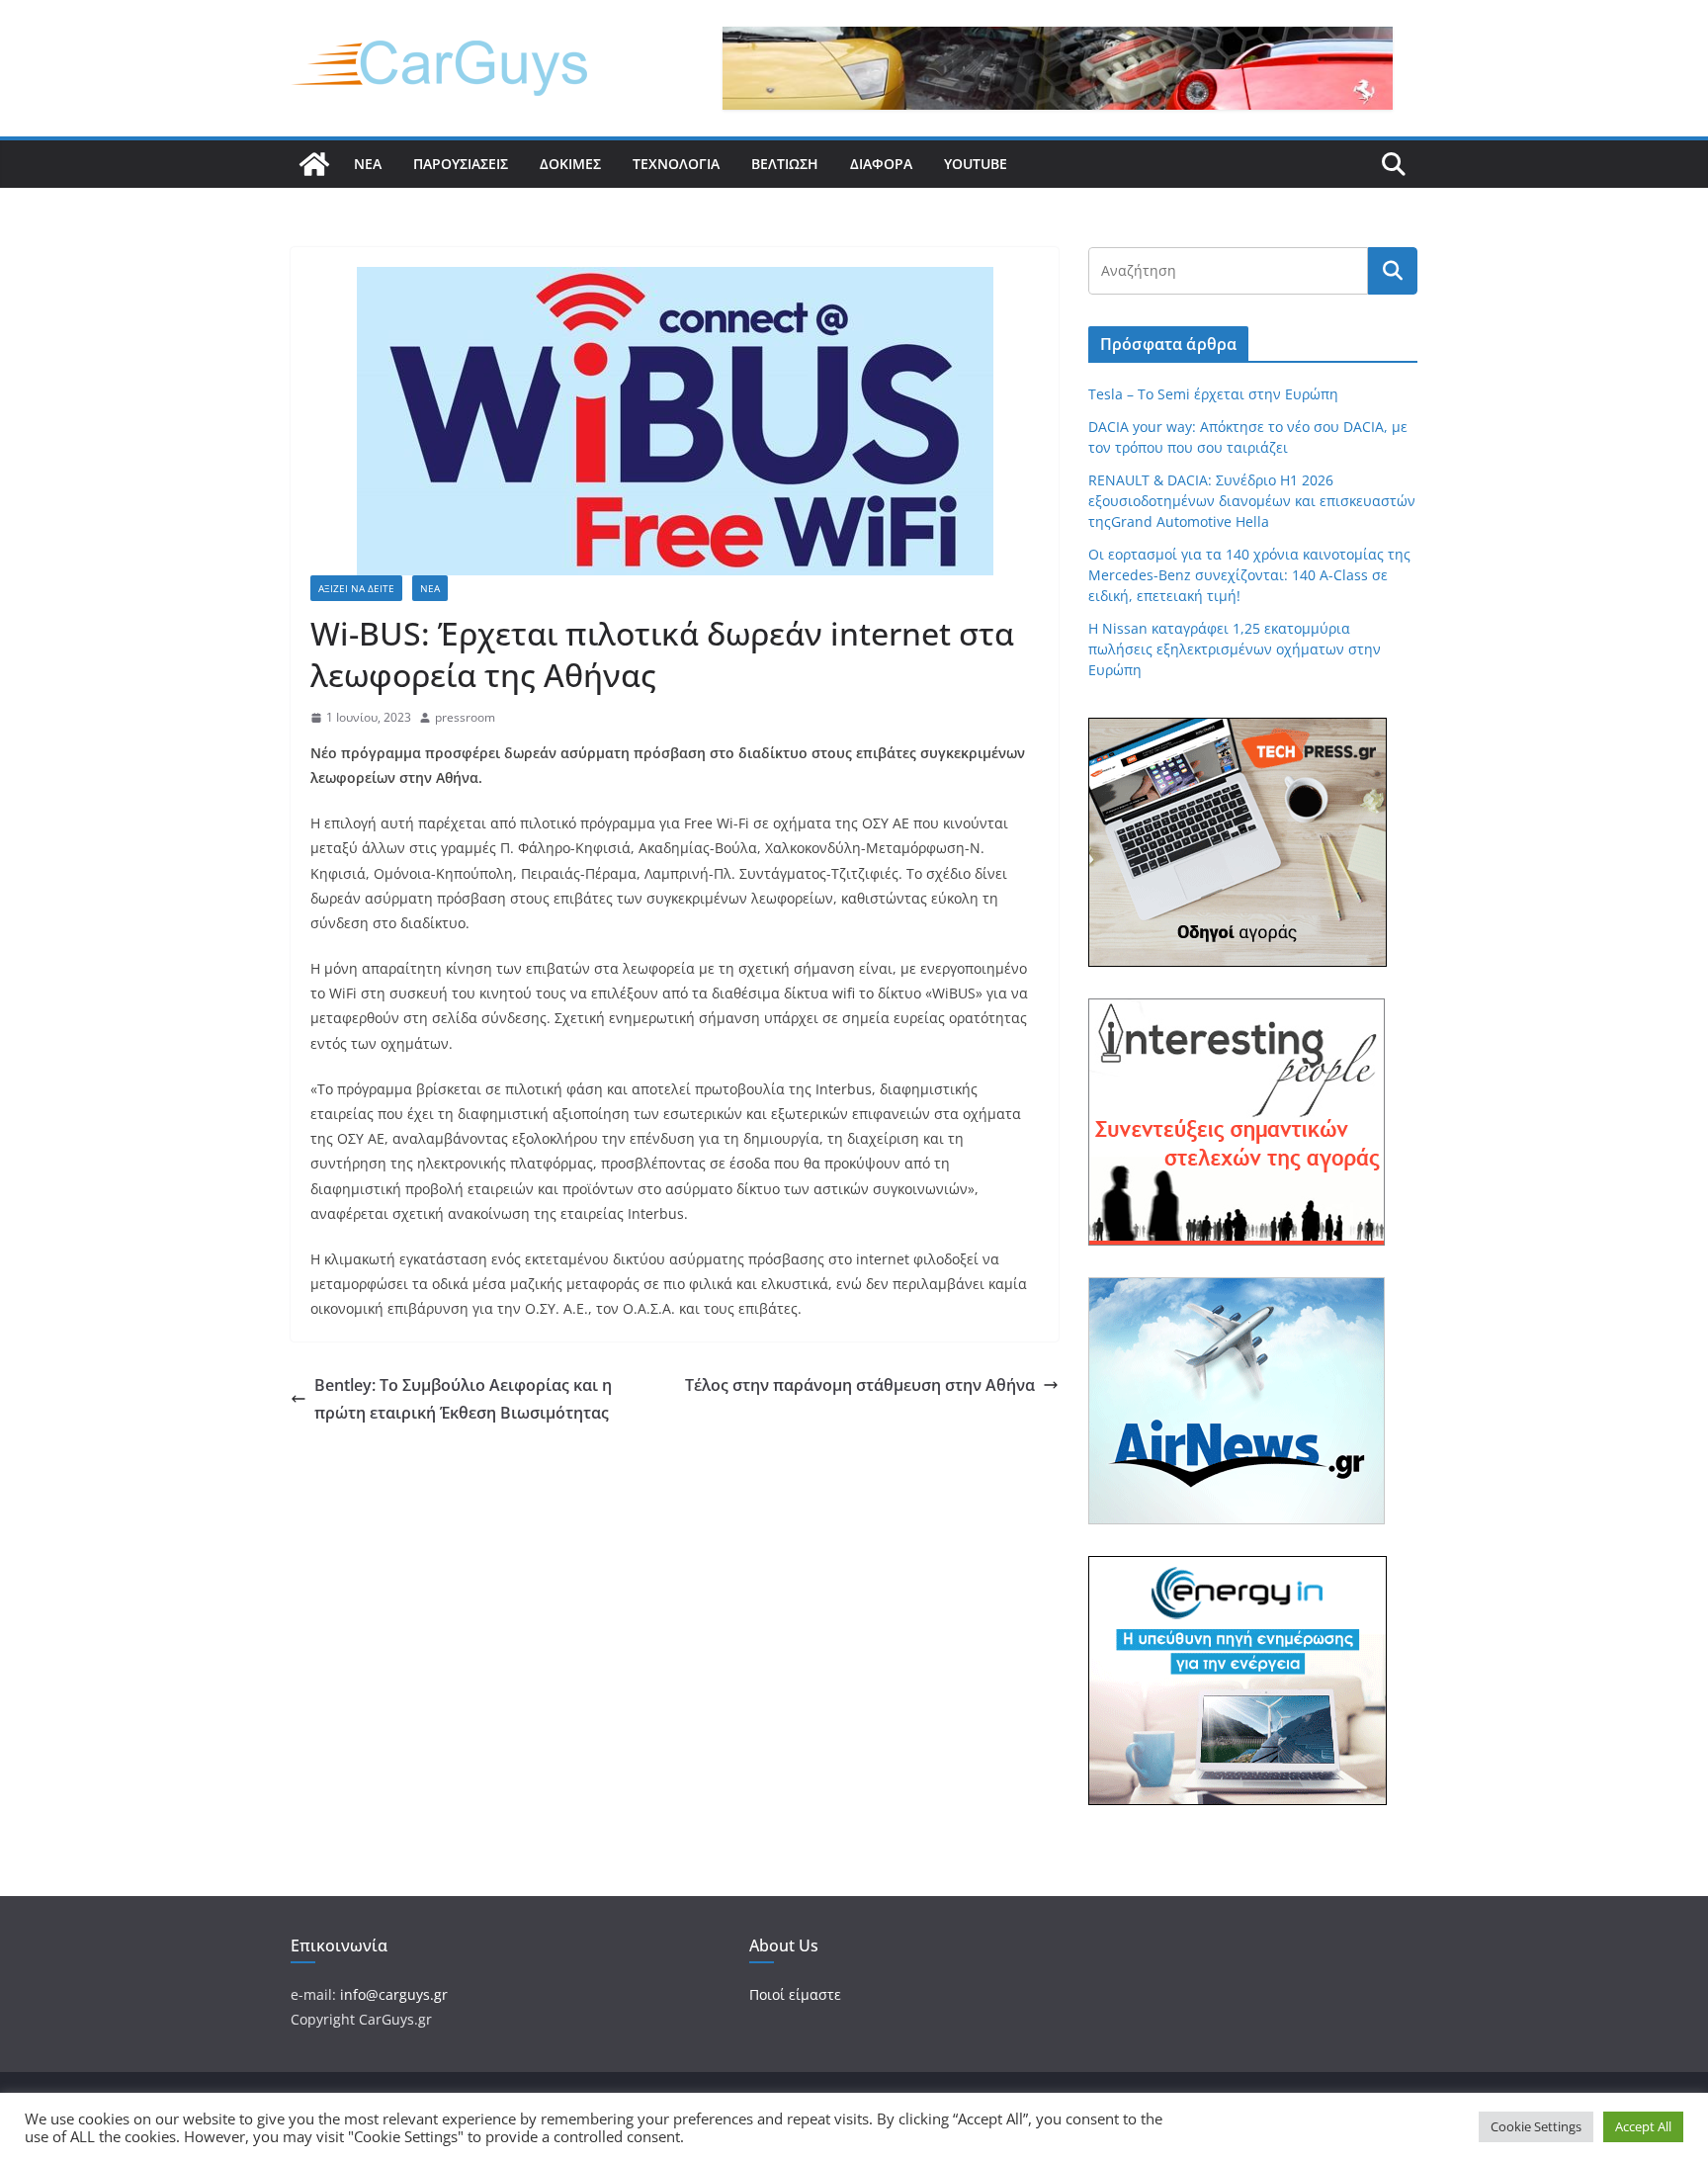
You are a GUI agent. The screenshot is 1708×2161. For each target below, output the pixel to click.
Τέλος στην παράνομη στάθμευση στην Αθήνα (860, 1385)
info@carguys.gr (394, 1994)
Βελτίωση (785, 164)
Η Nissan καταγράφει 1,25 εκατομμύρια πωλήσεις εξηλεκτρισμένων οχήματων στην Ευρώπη (1235, 649)
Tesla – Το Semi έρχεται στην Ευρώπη (1213, 394)
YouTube (976, 164)
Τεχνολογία (676, 164)
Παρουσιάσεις (461, 164)
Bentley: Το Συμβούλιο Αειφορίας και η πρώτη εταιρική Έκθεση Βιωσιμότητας (463, 1399)
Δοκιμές (570, 164)
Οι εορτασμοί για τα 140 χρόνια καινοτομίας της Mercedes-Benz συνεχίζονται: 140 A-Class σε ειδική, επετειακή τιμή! (1249, 575)
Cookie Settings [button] (1536, 2126)
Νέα (368, 164)
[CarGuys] (314, 164)
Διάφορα (881, 164)
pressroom (465, 717)
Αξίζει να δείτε (356, 588)
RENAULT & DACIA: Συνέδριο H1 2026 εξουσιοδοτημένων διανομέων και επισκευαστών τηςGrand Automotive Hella (1252, 501)
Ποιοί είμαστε (795, 1994)
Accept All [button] (1643, 2126)
